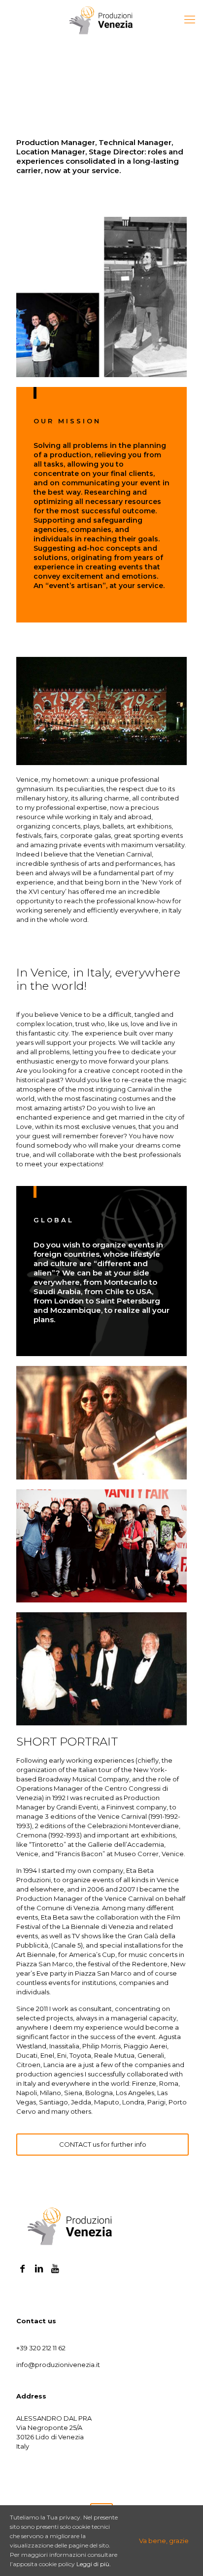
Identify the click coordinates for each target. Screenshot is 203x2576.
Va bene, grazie (164, 2541)
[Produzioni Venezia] (101, 20)
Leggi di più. (94, 2564)
